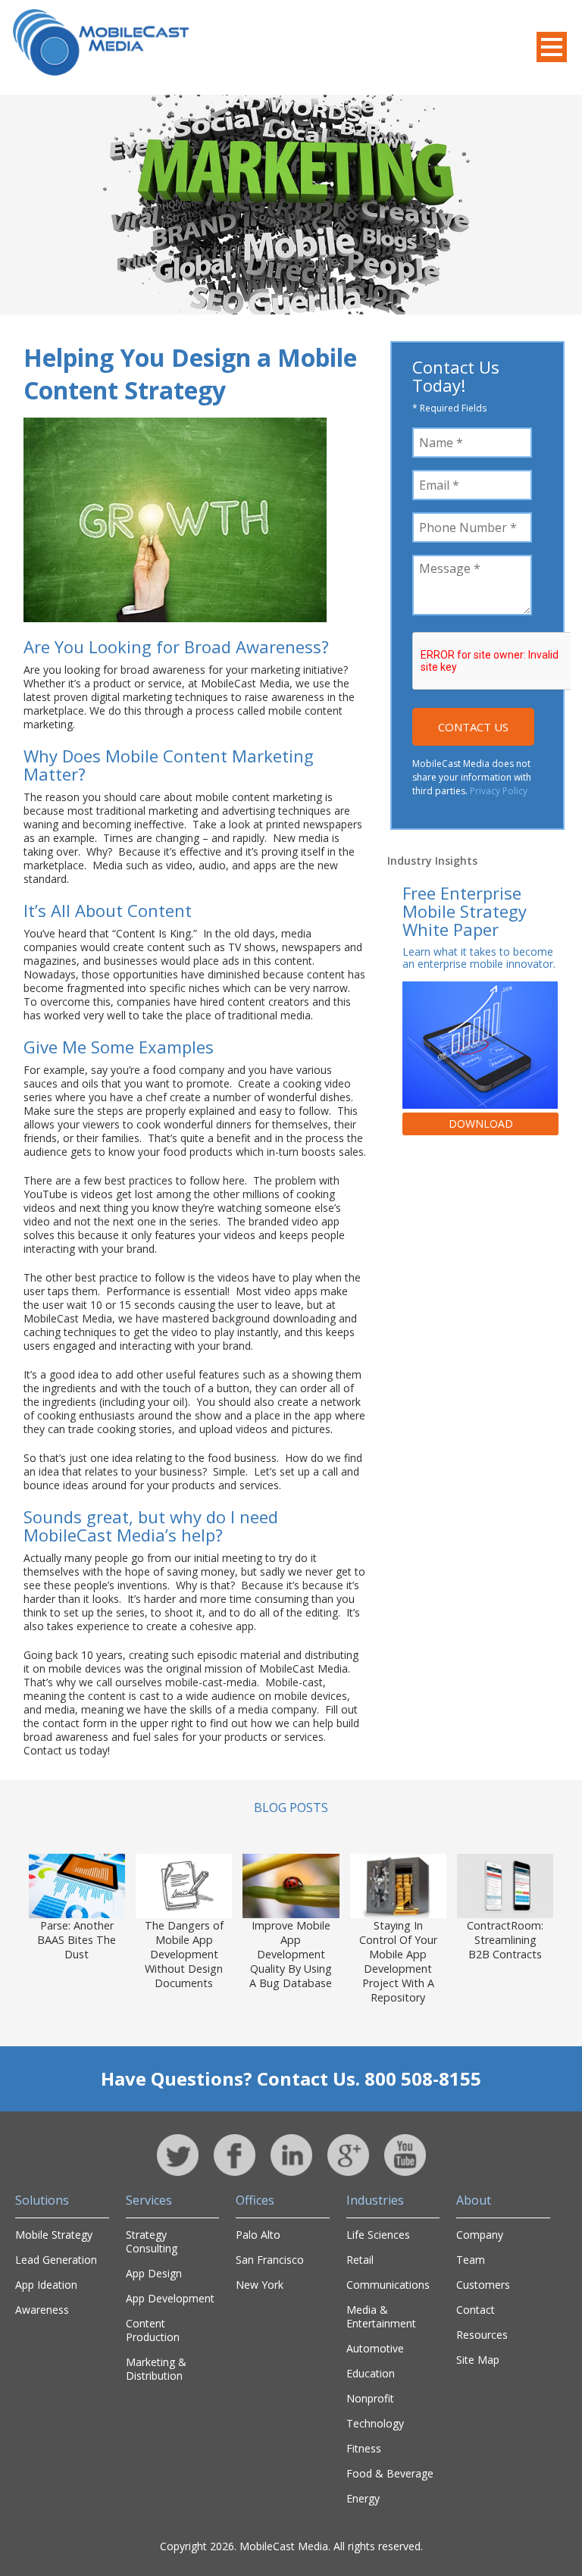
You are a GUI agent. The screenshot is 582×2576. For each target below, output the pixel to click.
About (474, 2200)
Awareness (42, 2310)
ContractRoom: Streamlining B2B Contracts (505, 1940)
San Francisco (270, 2260)
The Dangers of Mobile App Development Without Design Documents (184, 1954)
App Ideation (46, 2285)
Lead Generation (56, 2260)
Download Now (481, 1126)
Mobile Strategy (54, 2235)
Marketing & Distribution (156, 2369)
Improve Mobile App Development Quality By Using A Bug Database (291, 1954)
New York (260, 2285)
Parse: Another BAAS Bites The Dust (77, 1940)
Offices (255, 2200)
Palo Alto (258, 2235)
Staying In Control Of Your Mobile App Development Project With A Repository (398, 1961)
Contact (476, 2310)
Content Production (153, 2330)
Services (149, 2200)
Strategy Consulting (152, 2241)
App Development (170, 2298)
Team (471, 2260)
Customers (483, 2285)
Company (480, 2235)
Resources (482, 2335)
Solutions (42, 2200)
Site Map (478, 2360)
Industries (375, 2200)
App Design (154, 2273)
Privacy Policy (499, 791)
